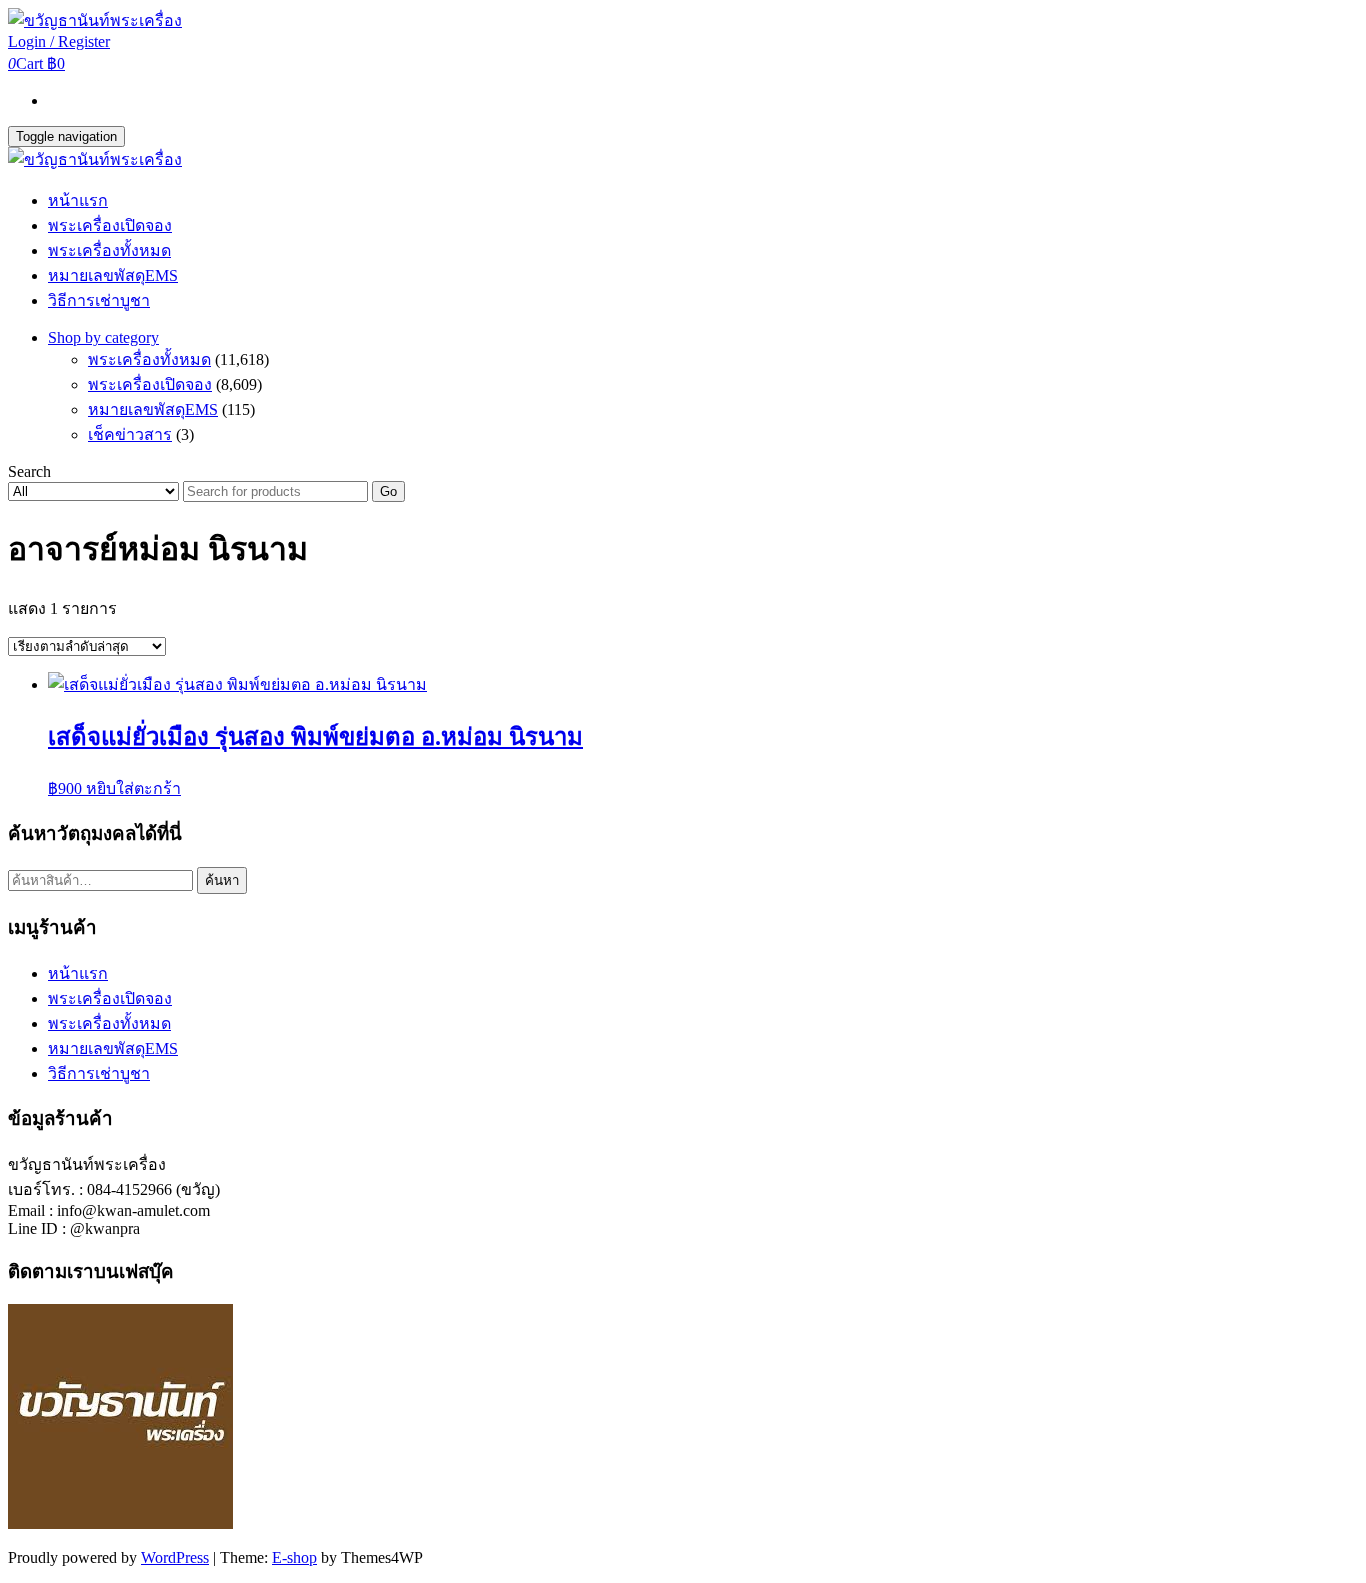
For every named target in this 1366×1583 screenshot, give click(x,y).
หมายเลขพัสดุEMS (113, 275)
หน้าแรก (78, 200)
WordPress (175, 1557)
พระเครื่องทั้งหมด (109, 250)
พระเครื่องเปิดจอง (110, 225)
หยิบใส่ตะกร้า (133, 788)
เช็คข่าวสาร (130, 434)
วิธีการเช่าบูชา (99, 300)
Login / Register (59, 41)
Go (388, 491)
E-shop (294, 1557)
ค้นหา (222, 880)
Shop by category (103, 337)
